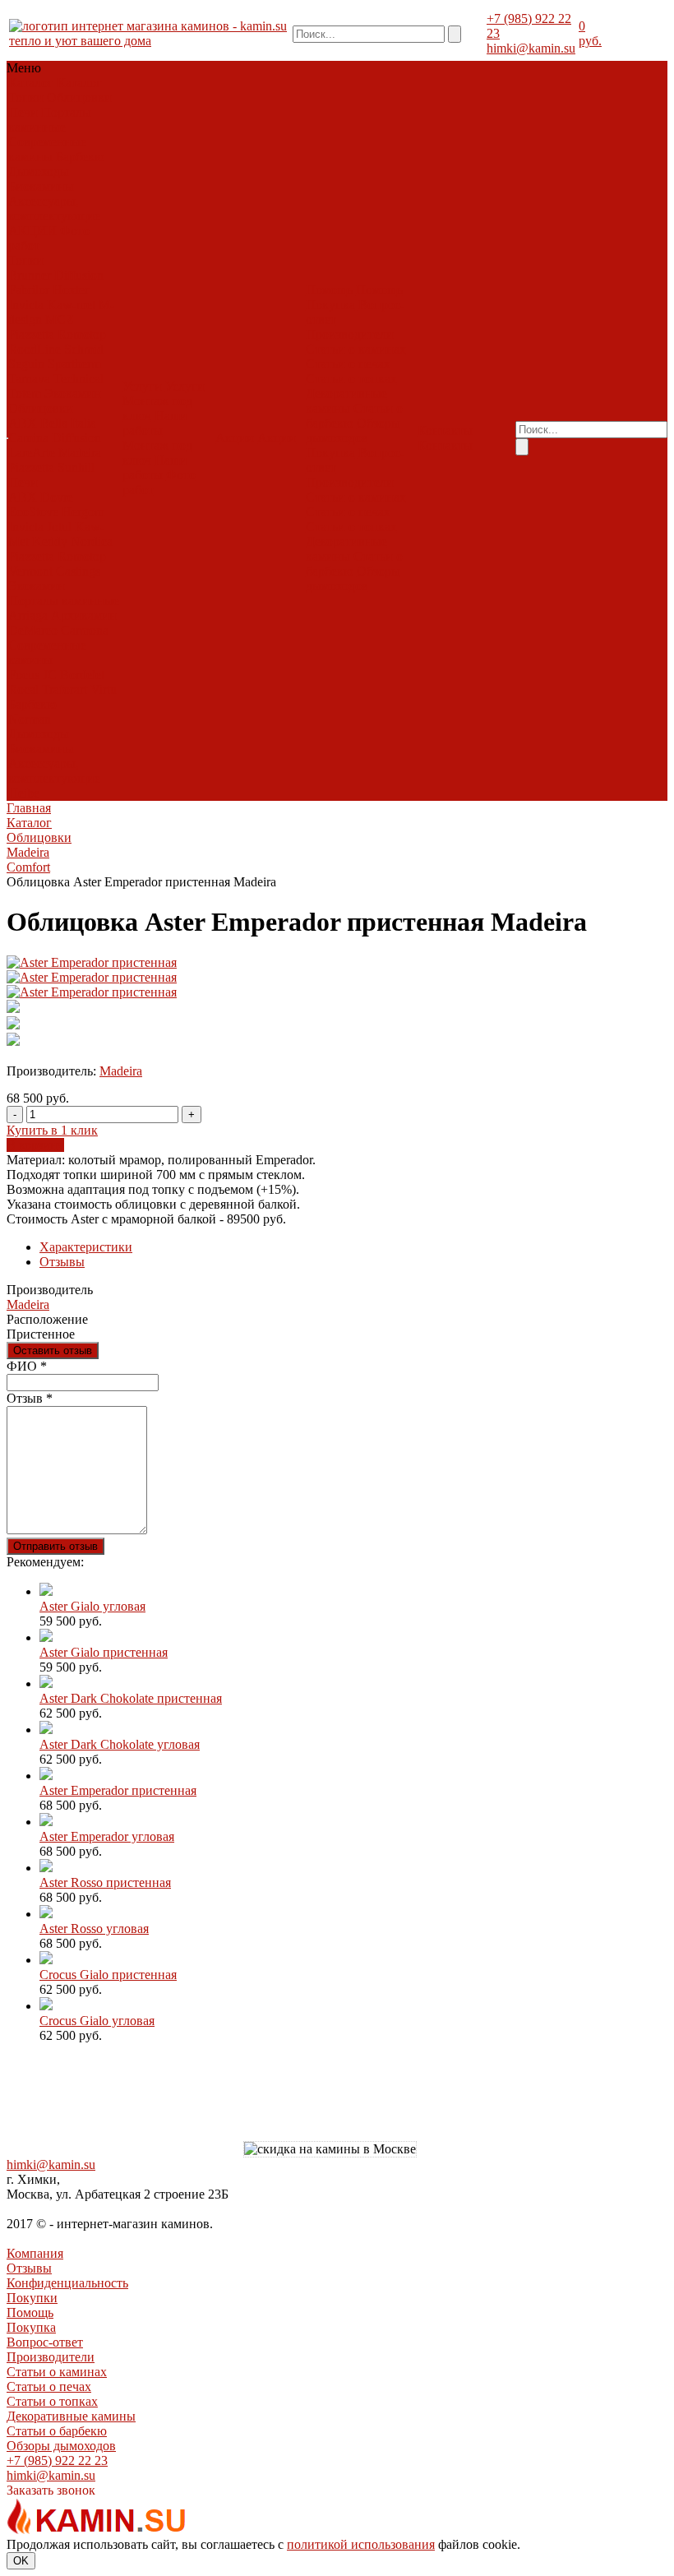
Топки (26, 97)
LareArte (32, 453)
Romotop (82, 334)
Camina (28, 438)
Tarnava (29, 379)
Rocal (23, 689)
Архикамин (84, 615)
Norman (30, 719)
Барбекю (80, 157)
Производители (350, 334)
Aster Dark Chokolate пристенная (131, 1698)
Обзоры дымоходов (353, 430)
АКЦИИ (32, 231)
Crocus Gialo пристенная (108, 1975)
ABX (23, 423)
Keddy (50, 541)
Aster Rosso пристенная (105, 1882)
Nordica (92, 541)
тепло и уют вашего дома (80, 41)
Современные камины (47, 149)
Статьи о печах (348, 364)
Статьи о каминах (356, 349)
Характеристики (86, 1247)
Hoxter (71, 290)
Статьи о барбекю (57, 2431)
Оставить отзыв (53, 1350)
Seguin (26, 364)
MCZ (60, 319)
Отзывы (62, 1262)
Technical (78, 379)
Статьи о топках (351, 379)
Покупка (330, 305)
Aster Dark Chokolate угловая (120, 1744)
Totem (25, 393)
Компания (35, 2253)
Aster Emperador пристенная (118, 1790)
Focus (24, 675)
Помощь (30, 2312)
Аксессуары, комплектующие (54, 208)
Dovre (57, 497)
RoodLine (35, 349)
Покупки (32, 2298)
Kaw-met (71, 305)
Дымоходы (39, 171)
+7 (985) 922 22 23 (57, 2460)
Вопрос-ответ (45, 2342)
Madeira (80, 453)
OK (21, 2561)
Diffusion (79, 275)
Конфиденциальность (67, 2283)
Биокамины (41, 186)
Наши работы (155, 423)
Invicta (26, 305)
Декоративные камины (346, 401)
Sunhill (76, 467)
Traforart (65, 689)
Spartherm (74, 364)
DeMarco (33, 630)
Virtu (104, 689)
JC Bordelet (74, 675)
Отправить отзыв (55, 1546)
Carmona (85, 630)
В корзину (35, 1145)
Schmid (84, 349)
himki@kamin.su (531, 48)
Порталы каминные (50, 120)
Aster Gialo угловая (92, 1606)
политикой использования (361, 2544)
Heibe (24, 793)
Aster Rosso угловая (94, 1929)
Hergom (83, 512)
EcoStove (33, 512)
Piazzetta (31, 334)
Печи (23, 112)
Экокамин (73, 393)
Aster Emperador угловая (107, 1836)
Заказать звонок (51, 2490)
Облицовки (79, 97)
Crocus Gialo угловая (97, 2021)
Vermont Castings (54, 571)
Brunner (30, 275)
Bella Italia (68, 423)
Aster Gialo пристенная (104, 1652)
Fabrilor (29, 290)
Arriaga (28, 615)
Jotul (59, 527)
